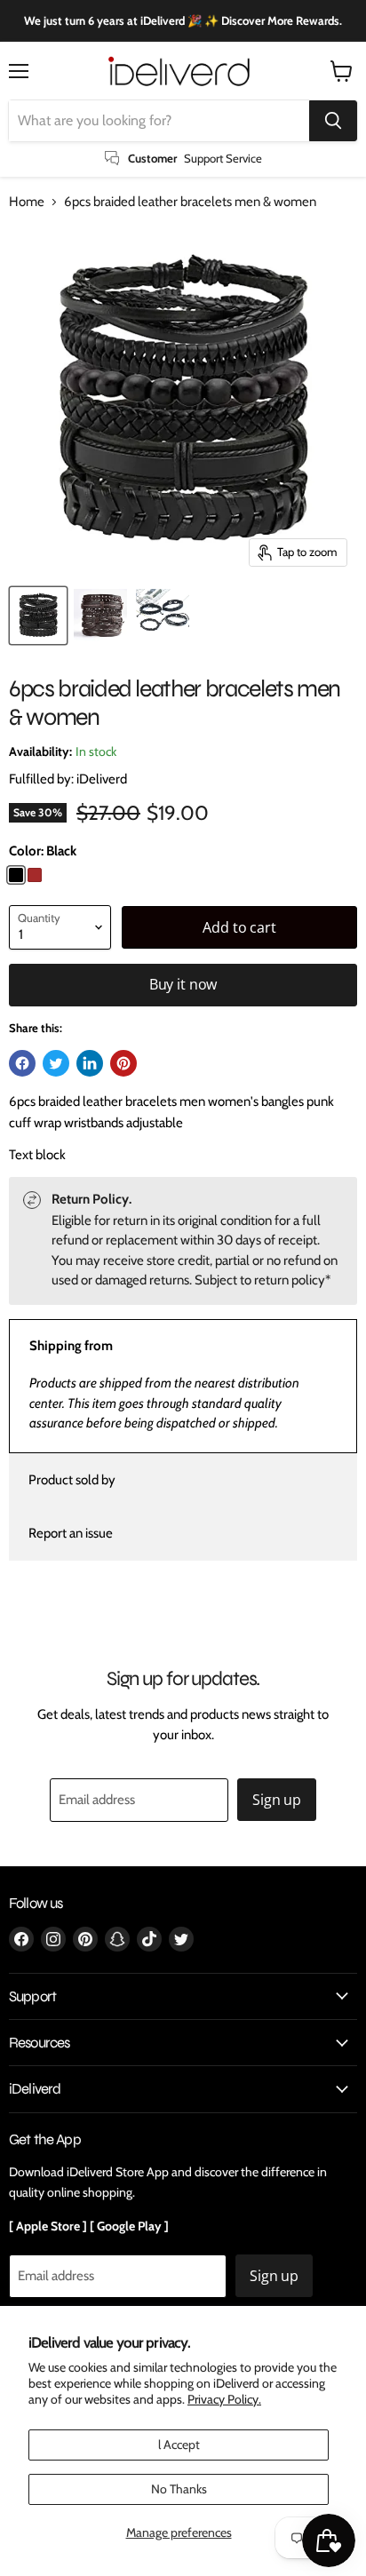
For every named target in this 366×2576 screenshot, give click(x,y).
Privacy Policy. (224, 2399)
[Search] (333, 121)
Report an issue (71, 1533)
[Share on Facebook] (22, 1063)
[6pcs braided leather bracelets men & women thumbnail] (38, 616)
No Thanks (179, 2489)
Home (27, 202)
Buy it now (183, 984)
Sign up (277, 1800)
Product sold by (72, 1480)
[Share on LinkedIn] (90, 1063)
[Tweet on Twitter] (56, 1063)
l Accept (179, 2445)
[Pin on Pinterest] (123, 1063)
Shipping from (71, 1346)
